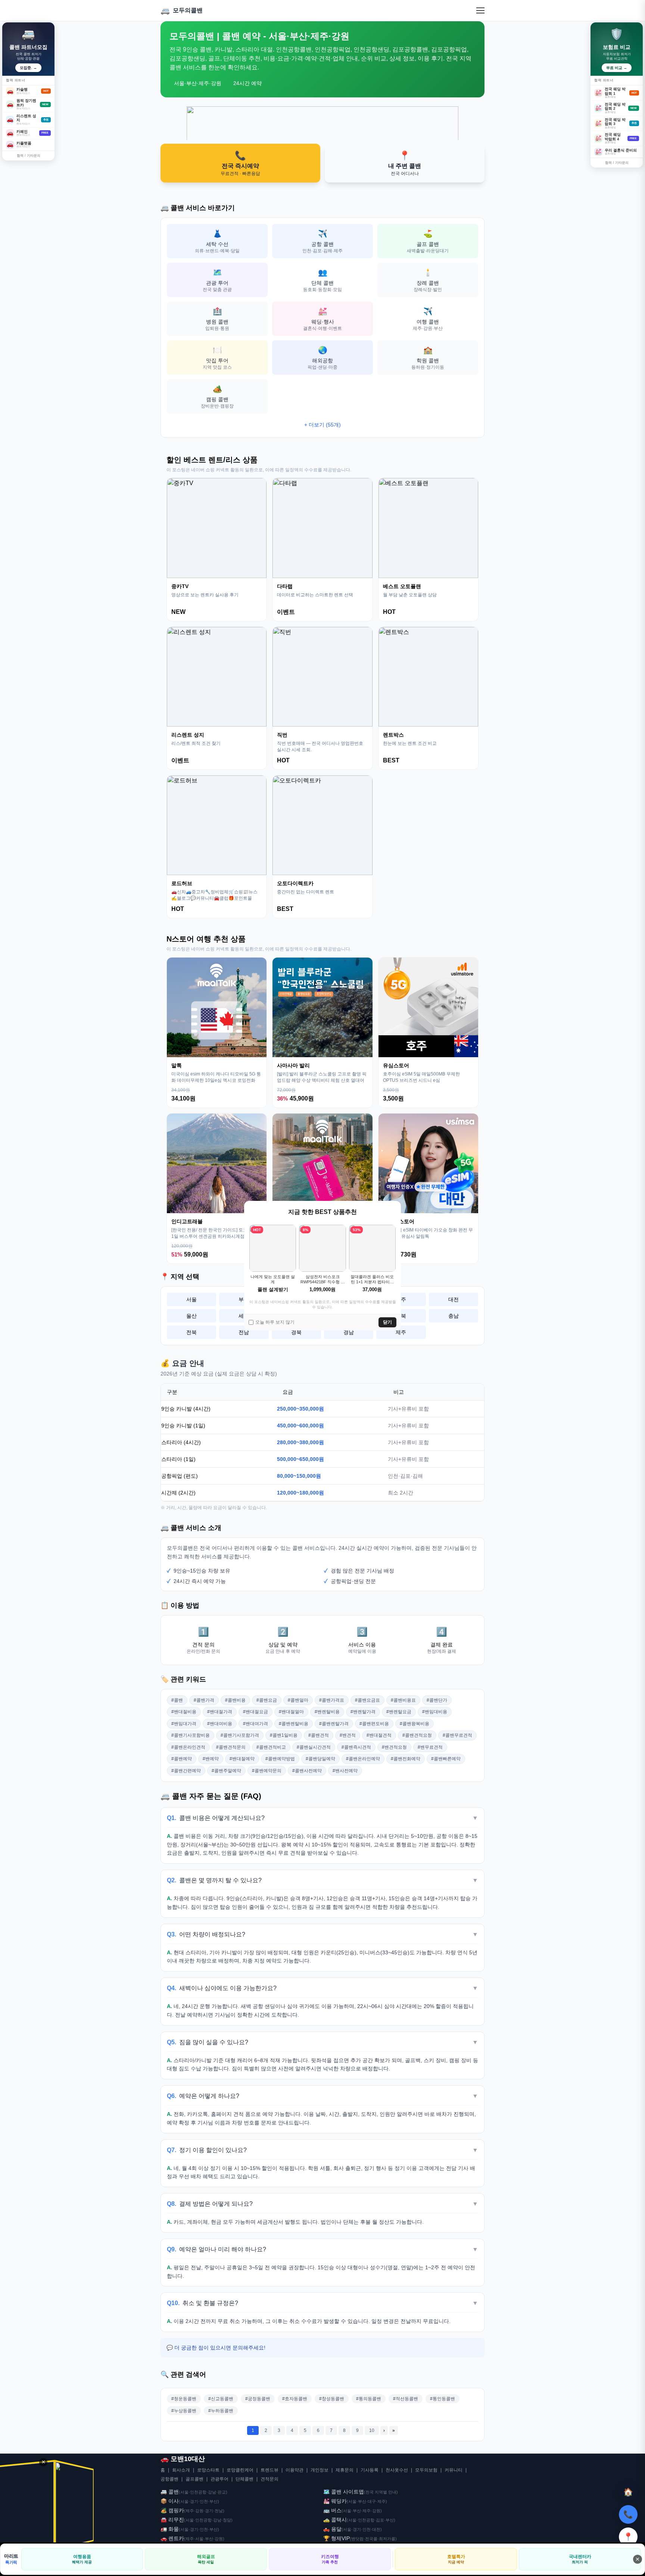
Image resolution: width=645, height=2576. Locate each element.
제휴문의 (345, 2470)
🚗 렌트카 (172, 2538)
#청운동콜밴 (184, 2399)
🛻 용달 (332, 2529)
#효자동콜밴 (295, 2399)
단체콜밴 (244, 2479)
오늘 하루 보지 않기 (275, 1322)
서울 (191, 1299)
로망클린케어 (240, 2470)
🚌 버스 (332, 2510)
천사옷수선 (397, 2470)
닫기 (387, 1322)
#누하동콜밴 (221, 2411)
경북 (296, 1332)
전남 (244, 1332)
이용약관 (295, 2470)
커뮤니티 (454, 2470)
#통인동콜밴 (443, 2399)
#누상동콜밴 (184, 2411)
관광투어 (219, 2479)
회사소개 (181, 2470)
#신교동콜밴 (221, 2399)
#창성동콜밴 (332, 2399)
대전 (454, 1299)
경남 (349, 1332)
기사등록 (370, 2470)
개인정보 (320, 2470)
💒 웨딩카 (335, 2501)
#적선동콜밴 (406, 2399)
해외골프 (206, 2559)
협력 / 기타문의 (29, 156)
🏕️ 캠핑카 (172, 2510)
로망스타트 (208, 2470)
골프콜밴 (194, 2479)
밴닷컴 (357, 2539)
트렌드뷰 (269, 2470)
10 (372, 2430)
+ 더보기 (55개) (322, 425)
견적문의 (269, 2479)
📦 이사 (170, 2501)
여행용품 (82, 2559)
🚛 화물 (170, 2529)
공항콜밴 (169, 2479)
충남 (454, 1316)
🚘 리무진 (172, 2520)
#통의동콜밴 (369, 2399)
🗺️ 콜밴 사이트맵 (344, 2492)
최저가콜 (387, 2539)
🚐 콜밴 (170, 2492)
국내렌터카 (580, 2559)
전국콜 (371, 2539)
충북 (401, 1316)
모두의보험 (426, 2470)
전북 (191, 1332)
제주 (401, 1332)
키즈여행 (330, 2559)
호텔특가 (456, 2559)
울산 (191, 1316)
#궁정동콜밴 (258, 2399)
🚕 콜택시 (335, 2520)
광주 (401, 1299)
